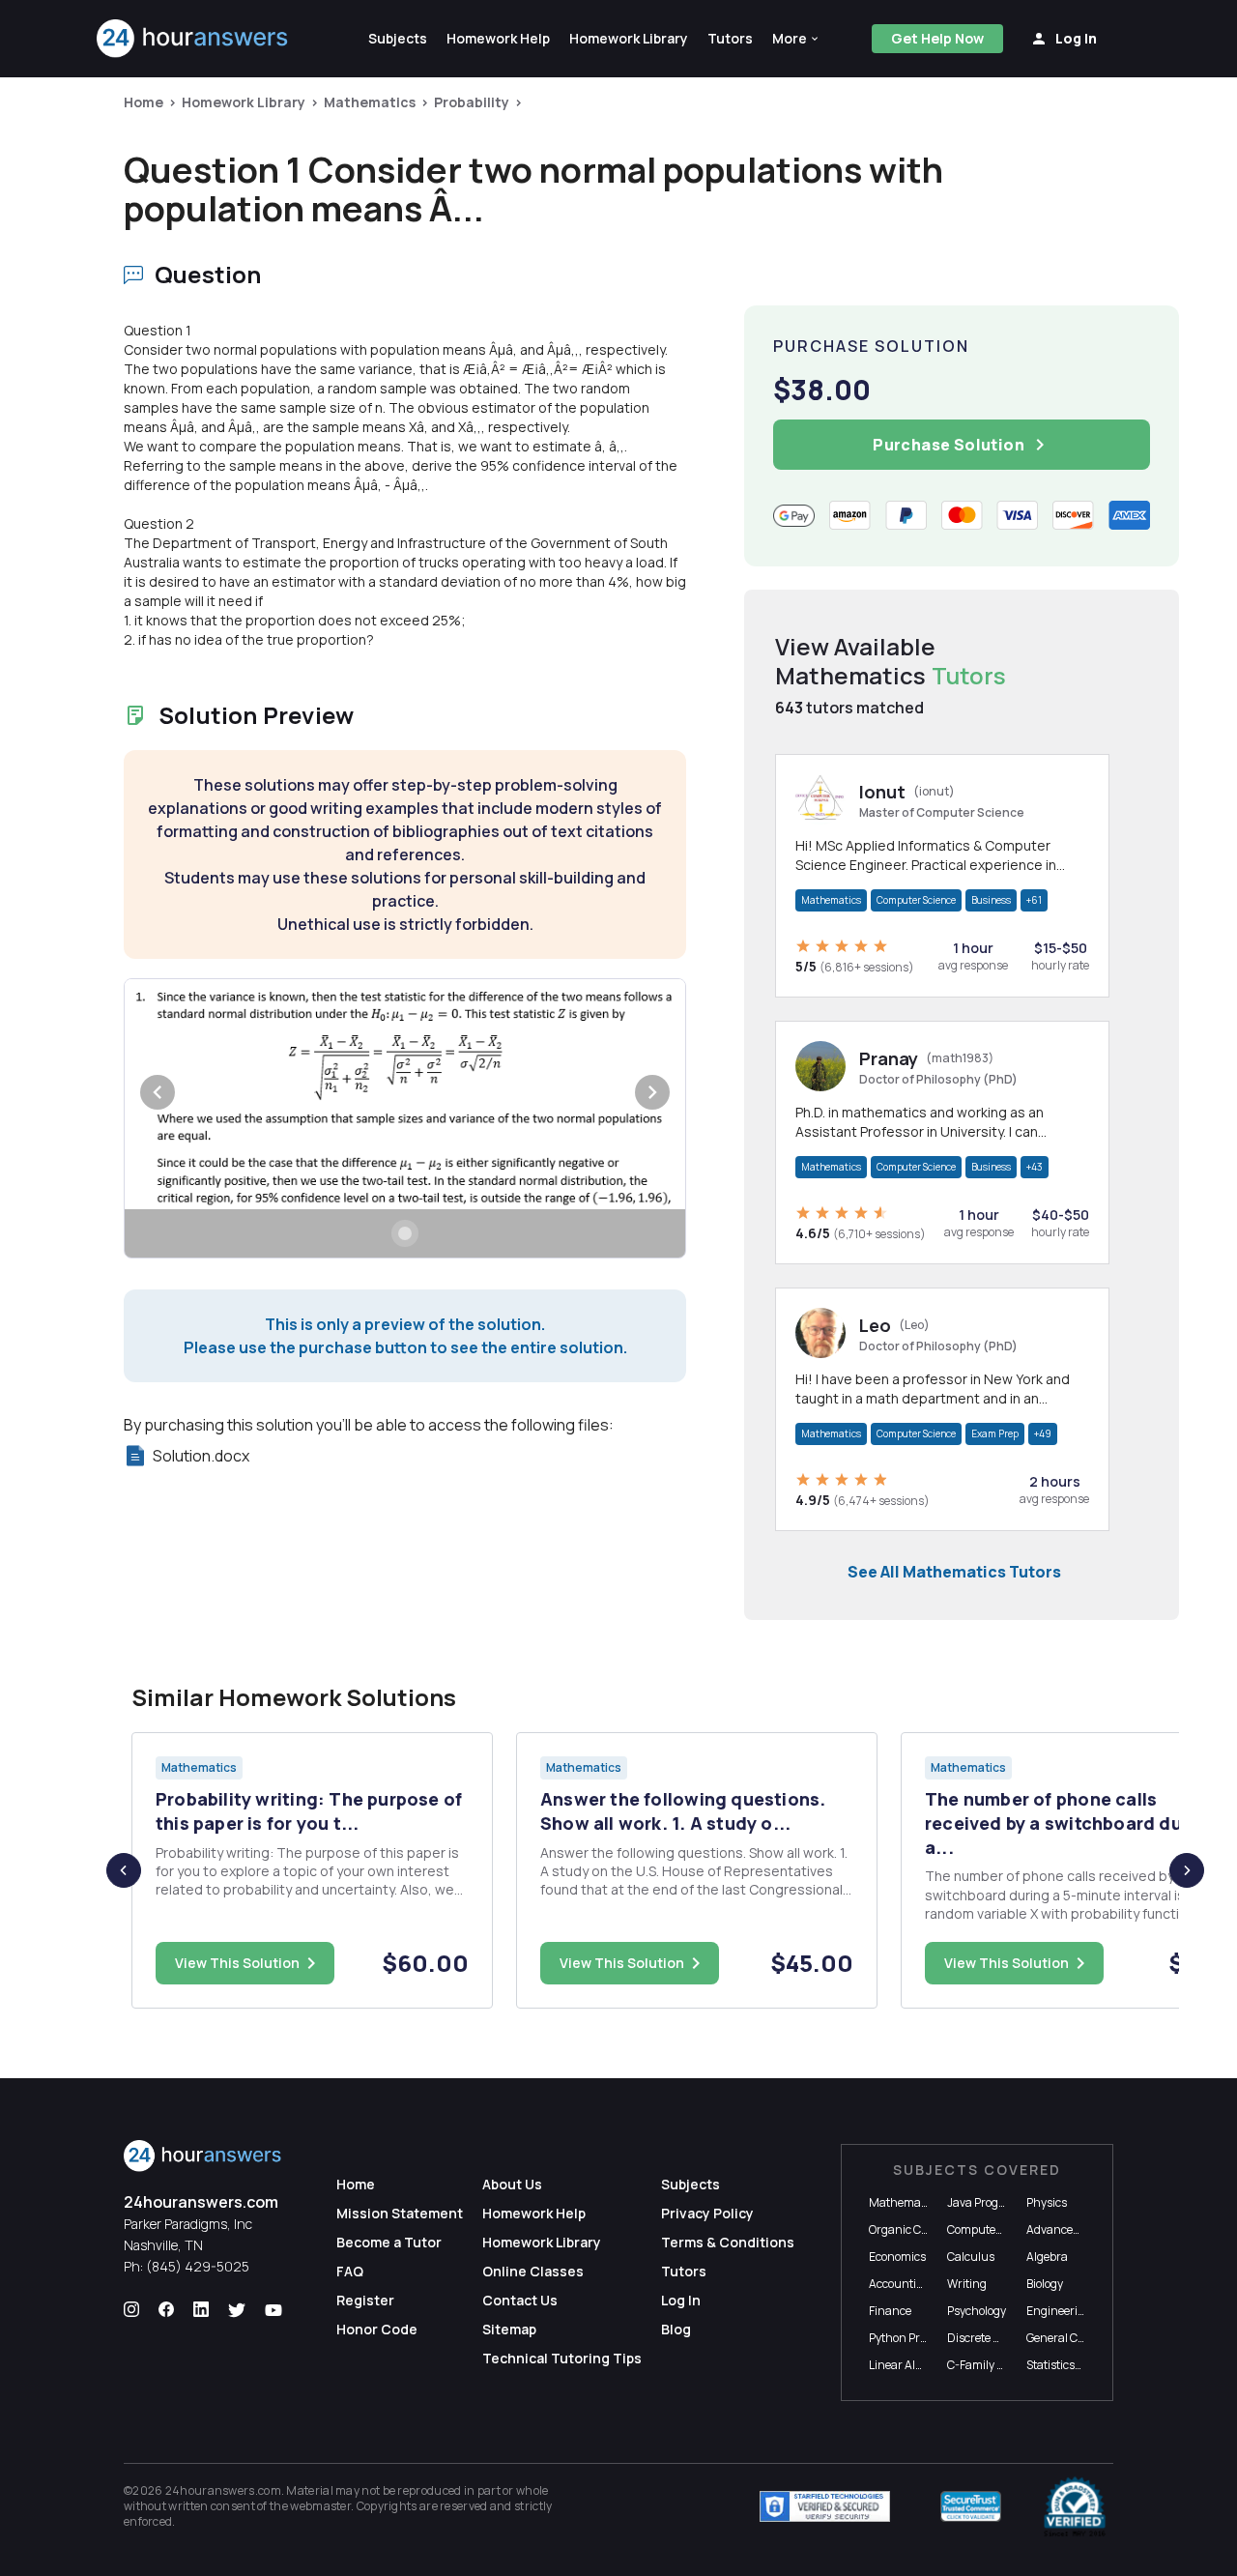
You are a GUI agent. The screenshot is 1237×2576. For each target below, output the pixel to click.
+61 (1034, 900)
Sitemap (509, 2329)
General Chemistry (1076, 2338)
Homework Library (244, 102)
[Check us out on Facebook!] (166, 2310)
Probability (472, 102)
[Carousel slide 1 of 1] (405, 1233)
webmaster (320, 2506)
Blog (676, 2329)
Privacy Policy (707, 2213)
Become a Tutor (389, 2242)
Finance (890, 2311)
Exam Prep (995, 1433)
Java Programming (998, 2202)
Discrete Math (984, 2338)
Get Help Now (937, 38)
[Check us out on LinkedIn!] (201, 2310)
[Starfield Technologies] (825, 2506)
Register (365, 2300)
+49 (1043, 1433)
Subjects (690, 2184)
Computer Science (916, 900)
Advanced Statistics (1078, 2229)
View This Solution (237, 1963)
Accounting (900, 2284)
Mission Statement (400, 2213)
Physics (1047, 2202)
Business (991, 900)
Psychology (977, 2311)
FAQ (350, 2271)
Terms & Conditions (728, 2242)
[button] (796, 39)
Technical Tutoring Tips (562, 2358)
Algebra (1047, 2257)
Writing (967, 2284)
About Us (512, 2184)
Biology (1045, 2284)
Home (144, 102)
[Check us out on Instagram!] (131, 2310)
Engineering (1059, 2311)
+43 (1035, 1167)
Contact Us (520, 2300)
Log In (681, 2300)
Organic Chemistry (919, 2229)
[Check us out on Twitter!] (237, 2310)
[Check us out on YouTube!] (273, 2310)
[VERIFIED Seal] (1075, 2506)
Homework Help (534, 2213)
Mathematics (370, 102)
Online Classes (533, 2271)
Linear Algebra (907, 2365)
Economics (897, 2257)
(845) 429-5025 (198, 2266)
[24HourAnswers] (193, 39)
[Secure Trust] (971, 2506)
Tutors (684, 2271)
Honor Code (377, 2329)
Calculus (971, 2257)
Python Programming (926, 2338)
